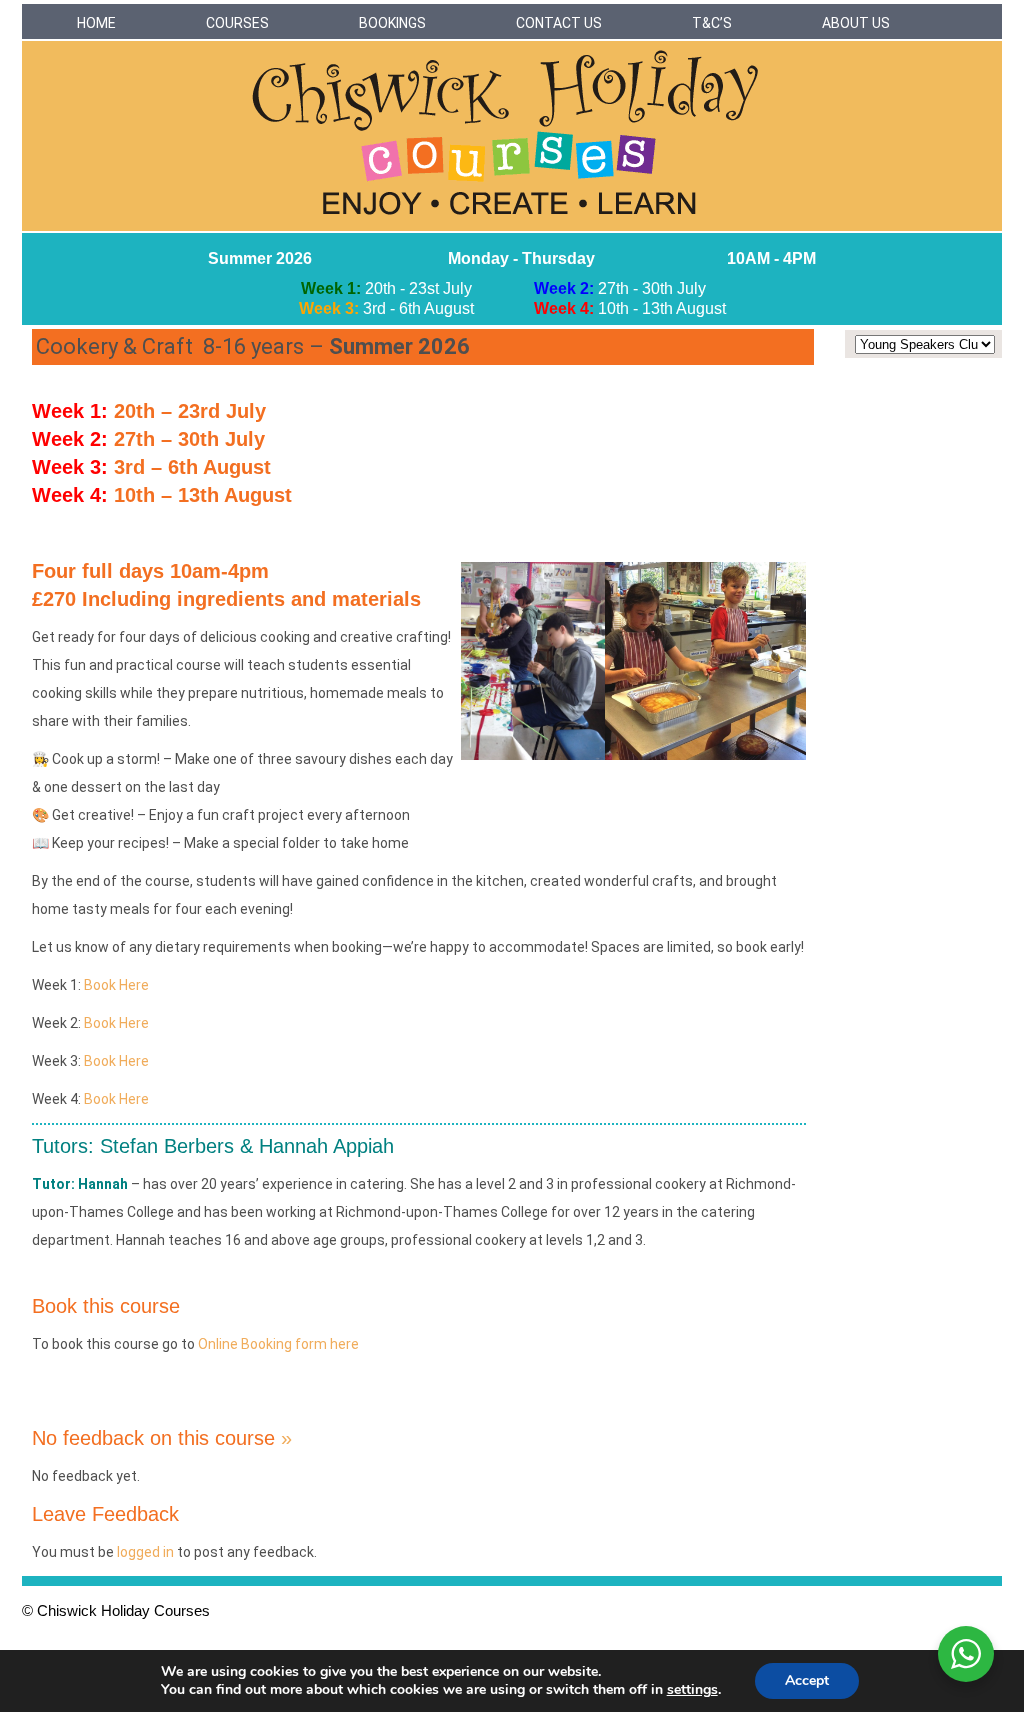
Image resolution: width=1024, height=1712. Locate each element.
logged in (145, 1552)
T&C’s (712, 23)
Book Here (116, 985)
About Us (856, 23)
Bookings (392, 23)
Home (96, 23)
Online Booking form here (278, 1344)
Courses (237, 23)
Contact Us (559, 23)
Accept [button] (807, 1680)
